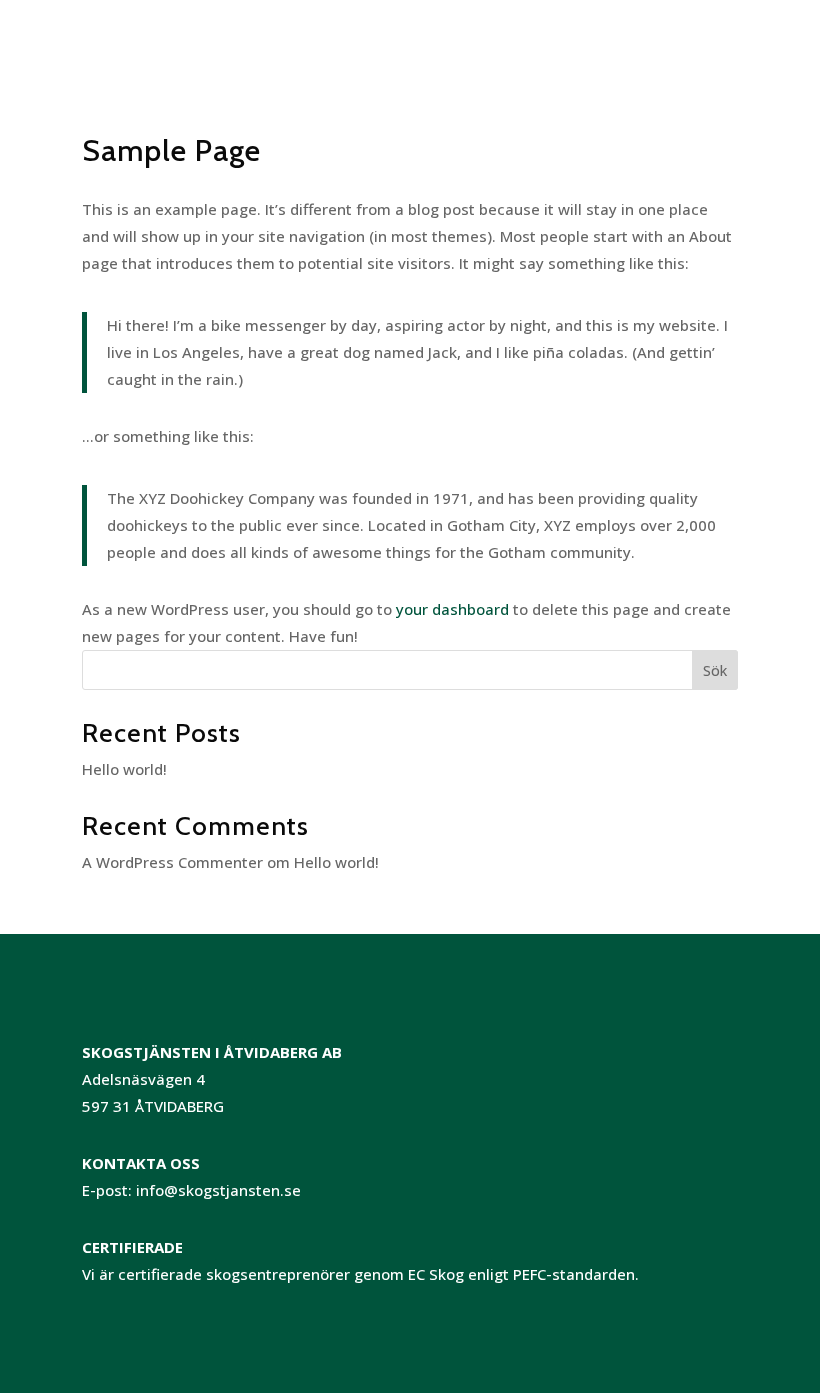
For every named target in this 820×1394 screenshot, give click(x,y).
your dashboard (452, 609)
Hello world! (124, 769)
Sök (715, 670)
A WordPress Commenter (172, 862)
